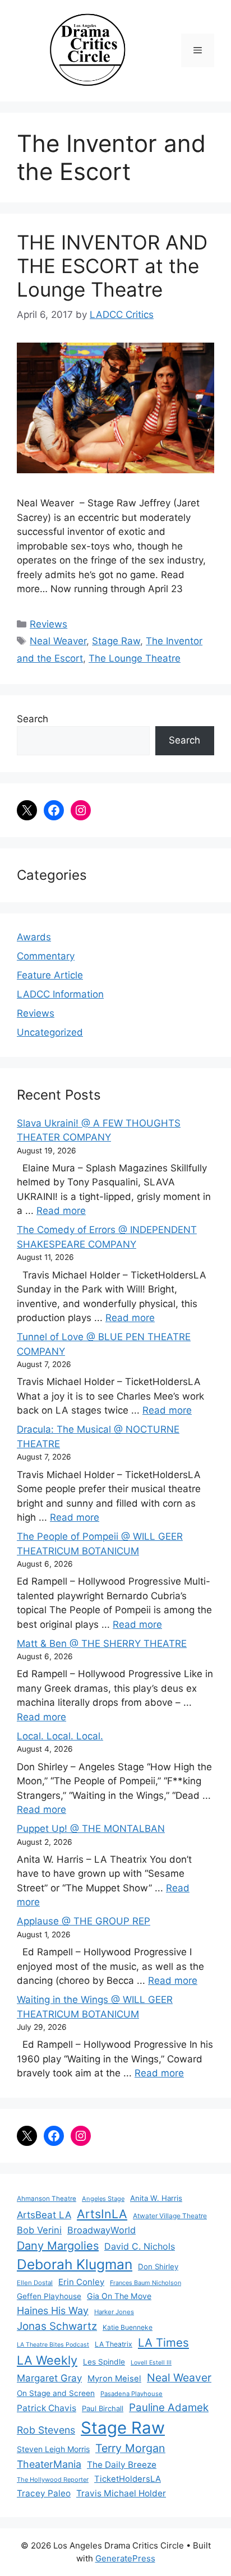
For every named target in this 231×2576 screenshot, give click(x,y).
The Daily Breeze (122, 2465)
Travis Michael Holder (121, 2493)
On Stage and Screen (56, 2393)
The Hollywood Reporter (53, 2480)
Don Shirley (158, 2266)
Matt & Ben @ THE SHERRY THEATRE (102, 1644)
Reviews (48, 624)
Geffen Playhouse (49, 2296)
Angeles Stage (103, 2199)
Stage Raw (116, 641)
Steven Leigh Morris (53, 2449)
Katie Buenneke (128, 2327)
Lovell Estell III (151, 2363)
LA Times (163, 2342)
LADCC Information (60, 994)
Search (33, 719)
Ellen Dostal (35, 2283)
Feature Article (50, 975)
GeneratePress (125, 2558)
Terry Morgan (130, 2448)
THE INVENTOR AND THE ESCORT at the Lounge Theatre (112, 266)
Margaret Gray (49, 2378)
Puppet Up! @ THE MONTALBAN (91, 1829)
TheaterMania (49, 2464)
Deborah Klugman (75, 2264)
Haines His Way (53, 2310)
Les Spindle (104, 2362)
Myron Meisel (114, 2379)
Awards (34, 937)
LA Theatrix (114, 2344)
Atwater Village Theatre (170, 2216)
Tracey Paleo (44, 2493)
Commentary (46, 956)
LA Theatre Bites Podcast (53, 2345)
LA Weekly (47, 2360)
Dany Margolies (58, 2246)
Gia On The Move (119, 2296)
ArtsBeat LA (44, 2215)
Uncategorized (50, 1032)
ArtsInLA (102, 2214)
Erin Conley (81, 2282)
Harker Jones (114, 2312)
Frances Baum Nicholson (145, 2283)
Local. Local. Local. (60, 1736)
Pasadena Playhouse (131, 2394)
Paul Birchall (103, 2408)
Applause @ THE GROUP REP (84, 1921)
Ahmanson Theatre (47, 2199)
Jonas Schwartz (57, 2326)
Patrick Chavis (47, 2408)
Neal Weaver (58, 641)
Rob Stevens (46, 2430)
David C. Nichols (140, 2246)
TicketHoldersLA (128, 2479)
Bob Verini (39, 2230)
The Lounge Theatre (135, 658)
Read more (61, 1211)
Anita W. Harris (156, 2198)
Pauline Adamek (169, 2408)
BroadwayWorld (101, 2230)
